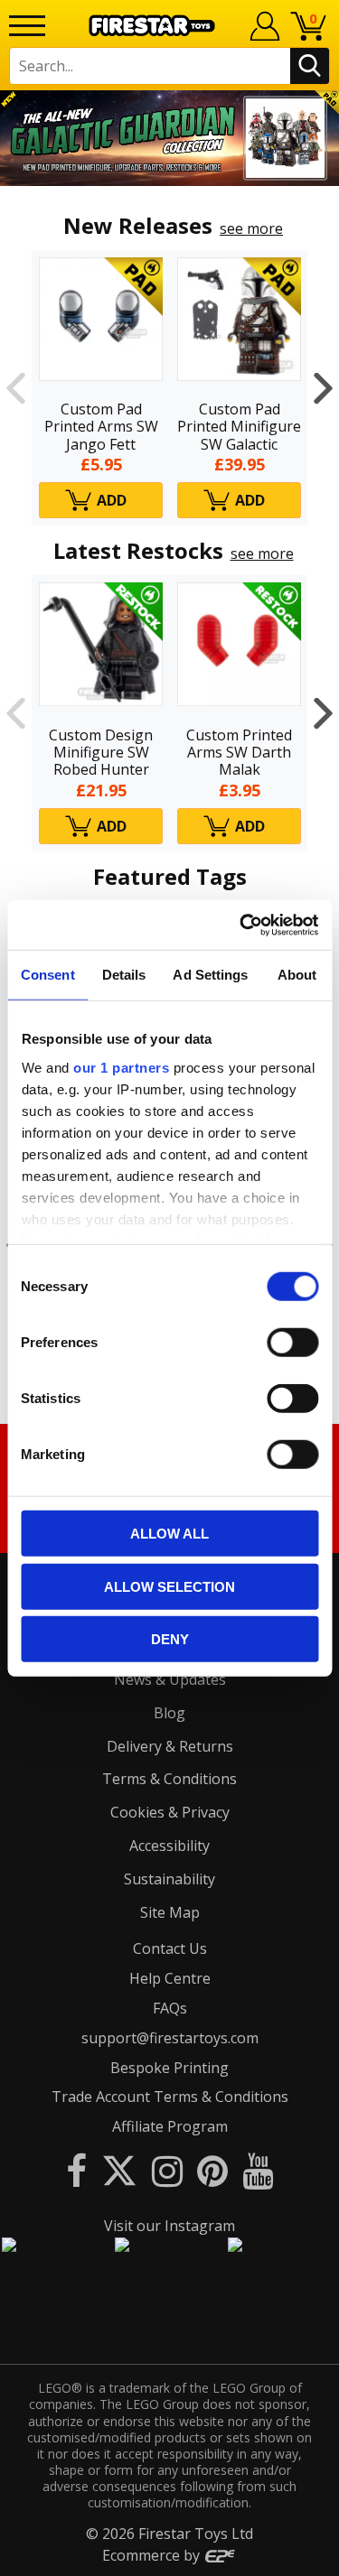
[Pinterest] (212, 2170)
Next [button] (323, 388)
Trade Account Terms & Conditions (170, 2097)
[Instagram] (167, 2170)
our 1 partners (121, 1067)
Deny (170, 1639)
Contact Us (170, 1948)
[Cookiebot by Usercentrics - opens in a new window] (241, 925)
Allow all (169, 1534)
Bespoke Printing (169, 2068)
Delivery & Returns (170, 1746)
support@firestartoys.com (170, 2038)
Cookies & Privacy (170, 1812)
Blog (169, 1713)
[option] (169, 138)
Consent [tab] (48, 975)
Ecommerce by (153, 2555)
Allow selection (169, 1586)
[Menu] (27, 26)
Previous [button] (16, 388)
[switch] (292, 1343)
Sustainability (169, 1879)
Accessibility (169, 1846)
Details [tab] (124, 975)
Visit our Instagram (169, 2226)
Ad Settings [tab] (210, 975)
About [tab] (297, 975)
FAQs (170, 2008)
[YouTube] (258, 2170)
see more (251, 228)
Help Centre (170, 1978)
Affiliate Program (170, 2126)
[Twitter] (119, 2170)
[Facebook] (76, 2170)
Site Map (170, 1912)
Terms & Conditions (169, 1779)
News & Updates (170, 1679)
